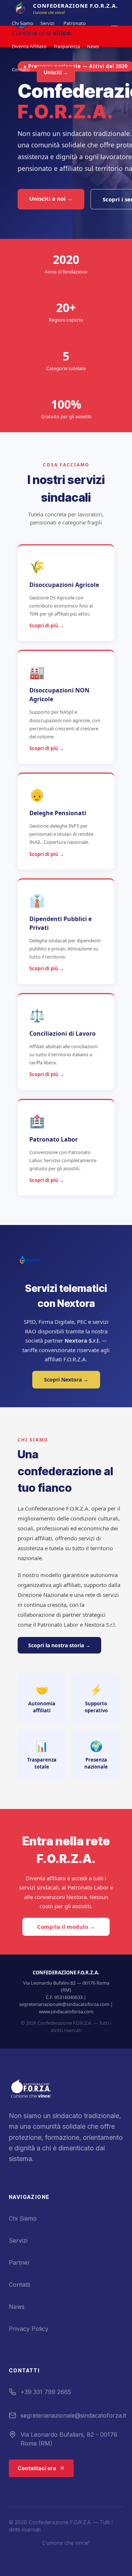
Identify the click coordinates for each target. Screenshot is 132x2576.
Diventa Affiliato (29, 46)
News (93, 46)
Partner (19, 2262)
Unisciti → (56, 72)
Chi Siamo (23, 23)
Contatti (21, 69)
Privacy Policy (29, 2329)
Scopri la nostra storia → (59, 1645)
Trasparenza (67, 46)
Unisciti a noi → (51, 198)
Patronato (75, 23)
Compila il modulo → (66, 1927)
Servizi (47, 23)
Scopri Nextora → (66, 1380)
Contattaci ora (37, 2468)
